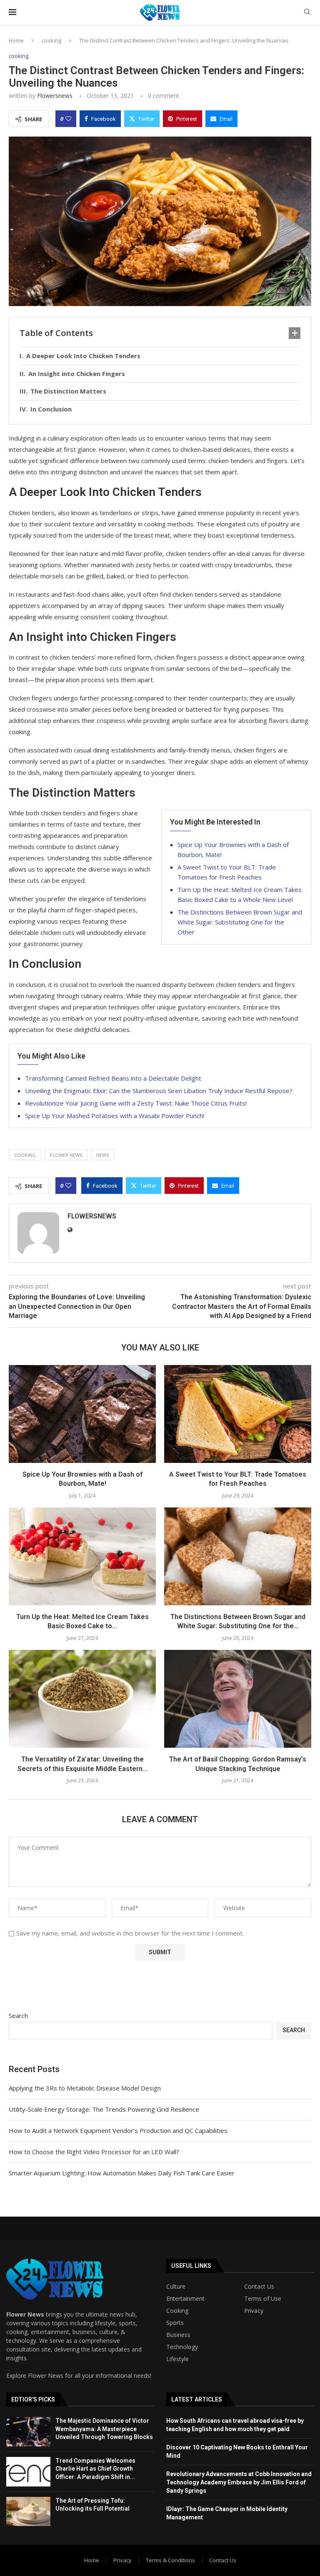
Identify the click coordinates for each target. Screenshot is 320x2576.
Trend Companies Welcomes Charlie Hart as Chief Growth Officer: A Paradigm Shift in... (95, 2469)
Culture (176, 2287)
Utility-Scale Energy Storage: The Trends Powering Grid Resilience (104, 2109)
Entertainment (185, 2299)
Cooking (177, 2311)
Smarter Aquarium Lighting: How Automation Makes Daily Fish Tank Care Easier (122, 2173)
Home (16, 40)
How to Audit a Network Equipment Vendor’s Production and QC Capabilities (118, 2130)
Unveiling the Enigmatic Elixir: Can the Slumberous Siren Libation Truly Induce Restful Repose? (159, 1091)
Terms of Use (263, 2299)
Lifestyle (177, 2359)
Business (178, 2335)
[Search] (307, 13)
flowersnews (55, 96)
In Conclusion (51, 409)
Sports (175, 2323)
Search (18, 2015)
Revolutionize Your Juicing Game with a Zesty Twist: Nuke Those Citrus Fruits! (136, 1103)
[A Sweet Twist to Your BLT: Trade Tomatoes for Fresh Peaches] (238, 1414)
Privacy (254, 2311)
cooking (51, 40)
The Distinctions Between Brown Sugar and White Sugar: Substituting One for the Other (240, 922)
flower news (66, 1155)
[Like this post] (68, 119)
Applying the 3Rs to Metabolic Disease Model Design (85, 2088)
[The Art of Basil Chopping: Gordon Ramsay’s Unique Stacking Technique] (238, 1699)
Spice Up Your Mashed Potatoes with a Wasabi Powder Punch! (115, 1116)
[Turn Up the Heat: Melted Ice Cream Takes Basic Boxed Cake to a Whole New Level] (82, 1556)
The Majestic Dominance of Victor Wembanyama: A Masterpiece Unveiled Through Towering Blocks (104, 2429)
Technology (182, 2347)
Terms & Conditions (170, 2560)
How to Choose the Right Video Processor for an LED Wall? (94, 2152)
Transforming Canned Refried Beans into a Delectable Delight (113, 1078)
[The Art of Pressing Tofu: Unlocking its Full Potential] (28, 2512)
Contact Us (259, 2287)
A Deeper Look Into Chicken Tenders (83, 356)
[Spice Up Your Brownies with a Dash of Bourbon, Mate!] (82, 1414)
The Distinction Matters (68, 391)
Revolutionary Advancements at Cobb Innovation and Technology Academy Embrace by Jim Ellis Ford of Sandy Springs (239, 2482)
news (102, 1155)
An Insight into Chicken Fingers (77, 374)
